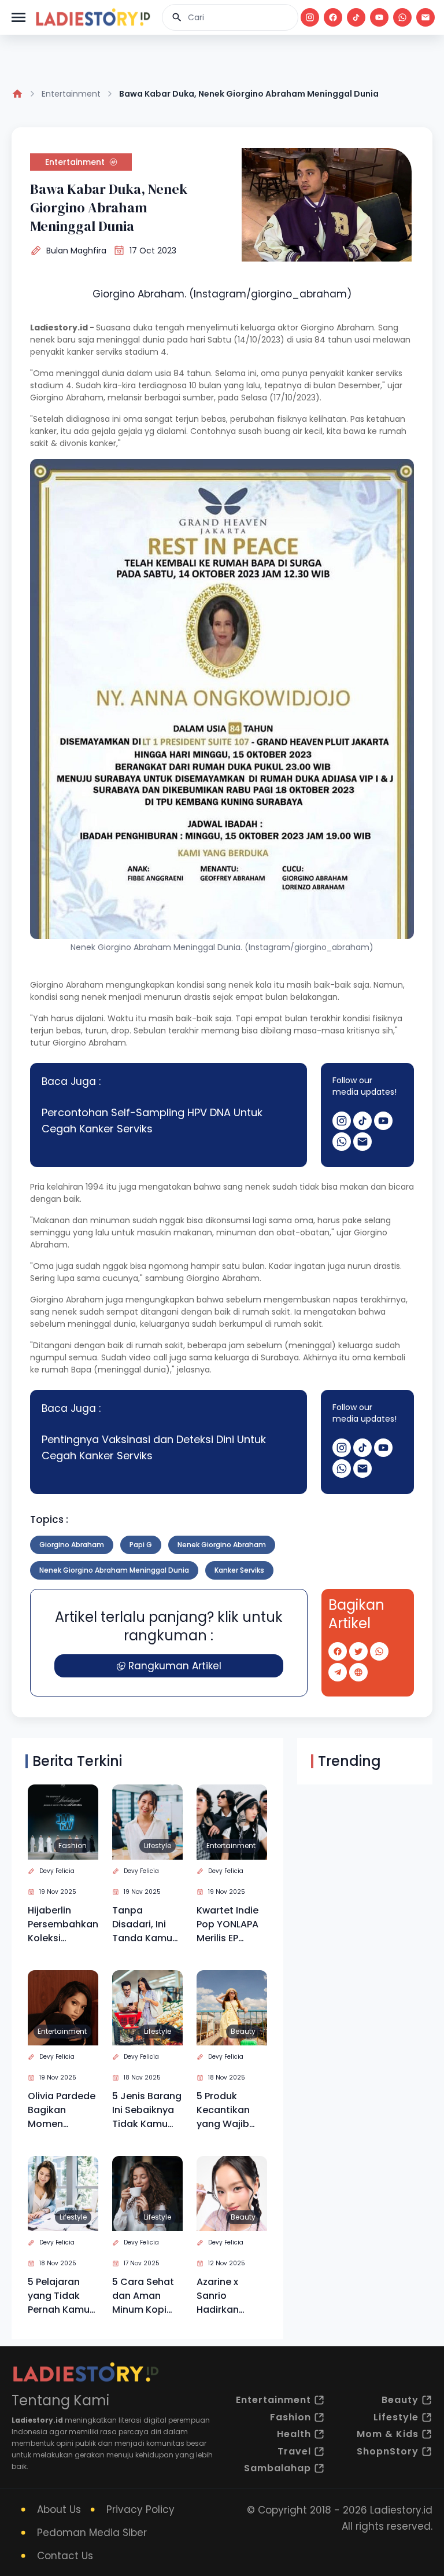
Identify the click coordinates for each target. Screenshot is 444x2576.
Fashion (73, 1845)
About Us (59, 2509)
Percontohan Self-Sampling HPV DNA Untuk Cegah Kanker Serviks (152, 1120)
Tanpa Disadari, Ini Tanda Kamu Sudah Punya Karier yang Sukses (143, 1924)
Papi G (141, 1545)
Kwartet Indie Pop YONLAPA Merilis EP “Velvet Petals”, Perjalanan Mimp (227, 1924)
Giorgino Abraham (72, 1545)
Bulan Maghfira (76, 251)
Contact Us (65, 2556)
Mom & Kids (388, 2434)
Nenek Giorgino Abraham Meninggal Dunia (114, 1570)
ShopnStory (388, 2451)
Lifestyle (158, 1845)
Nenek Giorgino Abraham (222, 1545)
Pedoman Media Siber (92, 2533)
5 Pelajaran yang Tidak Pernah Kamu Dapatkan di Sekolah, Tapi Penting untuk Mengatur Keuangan (60, 2296)
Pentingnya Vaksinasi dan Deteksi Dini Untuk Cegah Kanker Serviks (154, 1447)
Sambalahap (277, 2468)
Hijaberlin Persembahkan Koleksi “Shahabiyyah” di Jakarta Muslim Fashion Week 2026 (63, 1924)
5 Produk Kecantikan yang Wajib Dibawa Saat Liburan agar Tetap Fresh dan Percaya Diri (227, 2110)
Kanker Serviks (239, 1570)
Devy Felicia (57, 1871)
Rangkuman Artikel (175, 1666)
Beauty (243, 2031)
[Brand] (92, 17)
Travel (294, 2451)
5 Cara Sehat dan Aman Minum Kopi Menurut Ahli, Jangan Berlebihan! (143, 2296)
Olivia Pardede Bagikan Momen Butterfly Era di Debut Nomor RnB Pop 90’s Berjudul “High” (62, 2110)
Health (294, 2434)
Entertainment (71, 94)
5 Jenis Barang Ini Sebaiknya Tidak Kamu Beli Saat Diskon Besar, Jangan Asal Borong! (147, 2110)
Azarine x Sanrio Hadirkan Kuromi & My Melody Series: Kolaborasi (230, 2296)
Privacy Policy (140, 2509)
